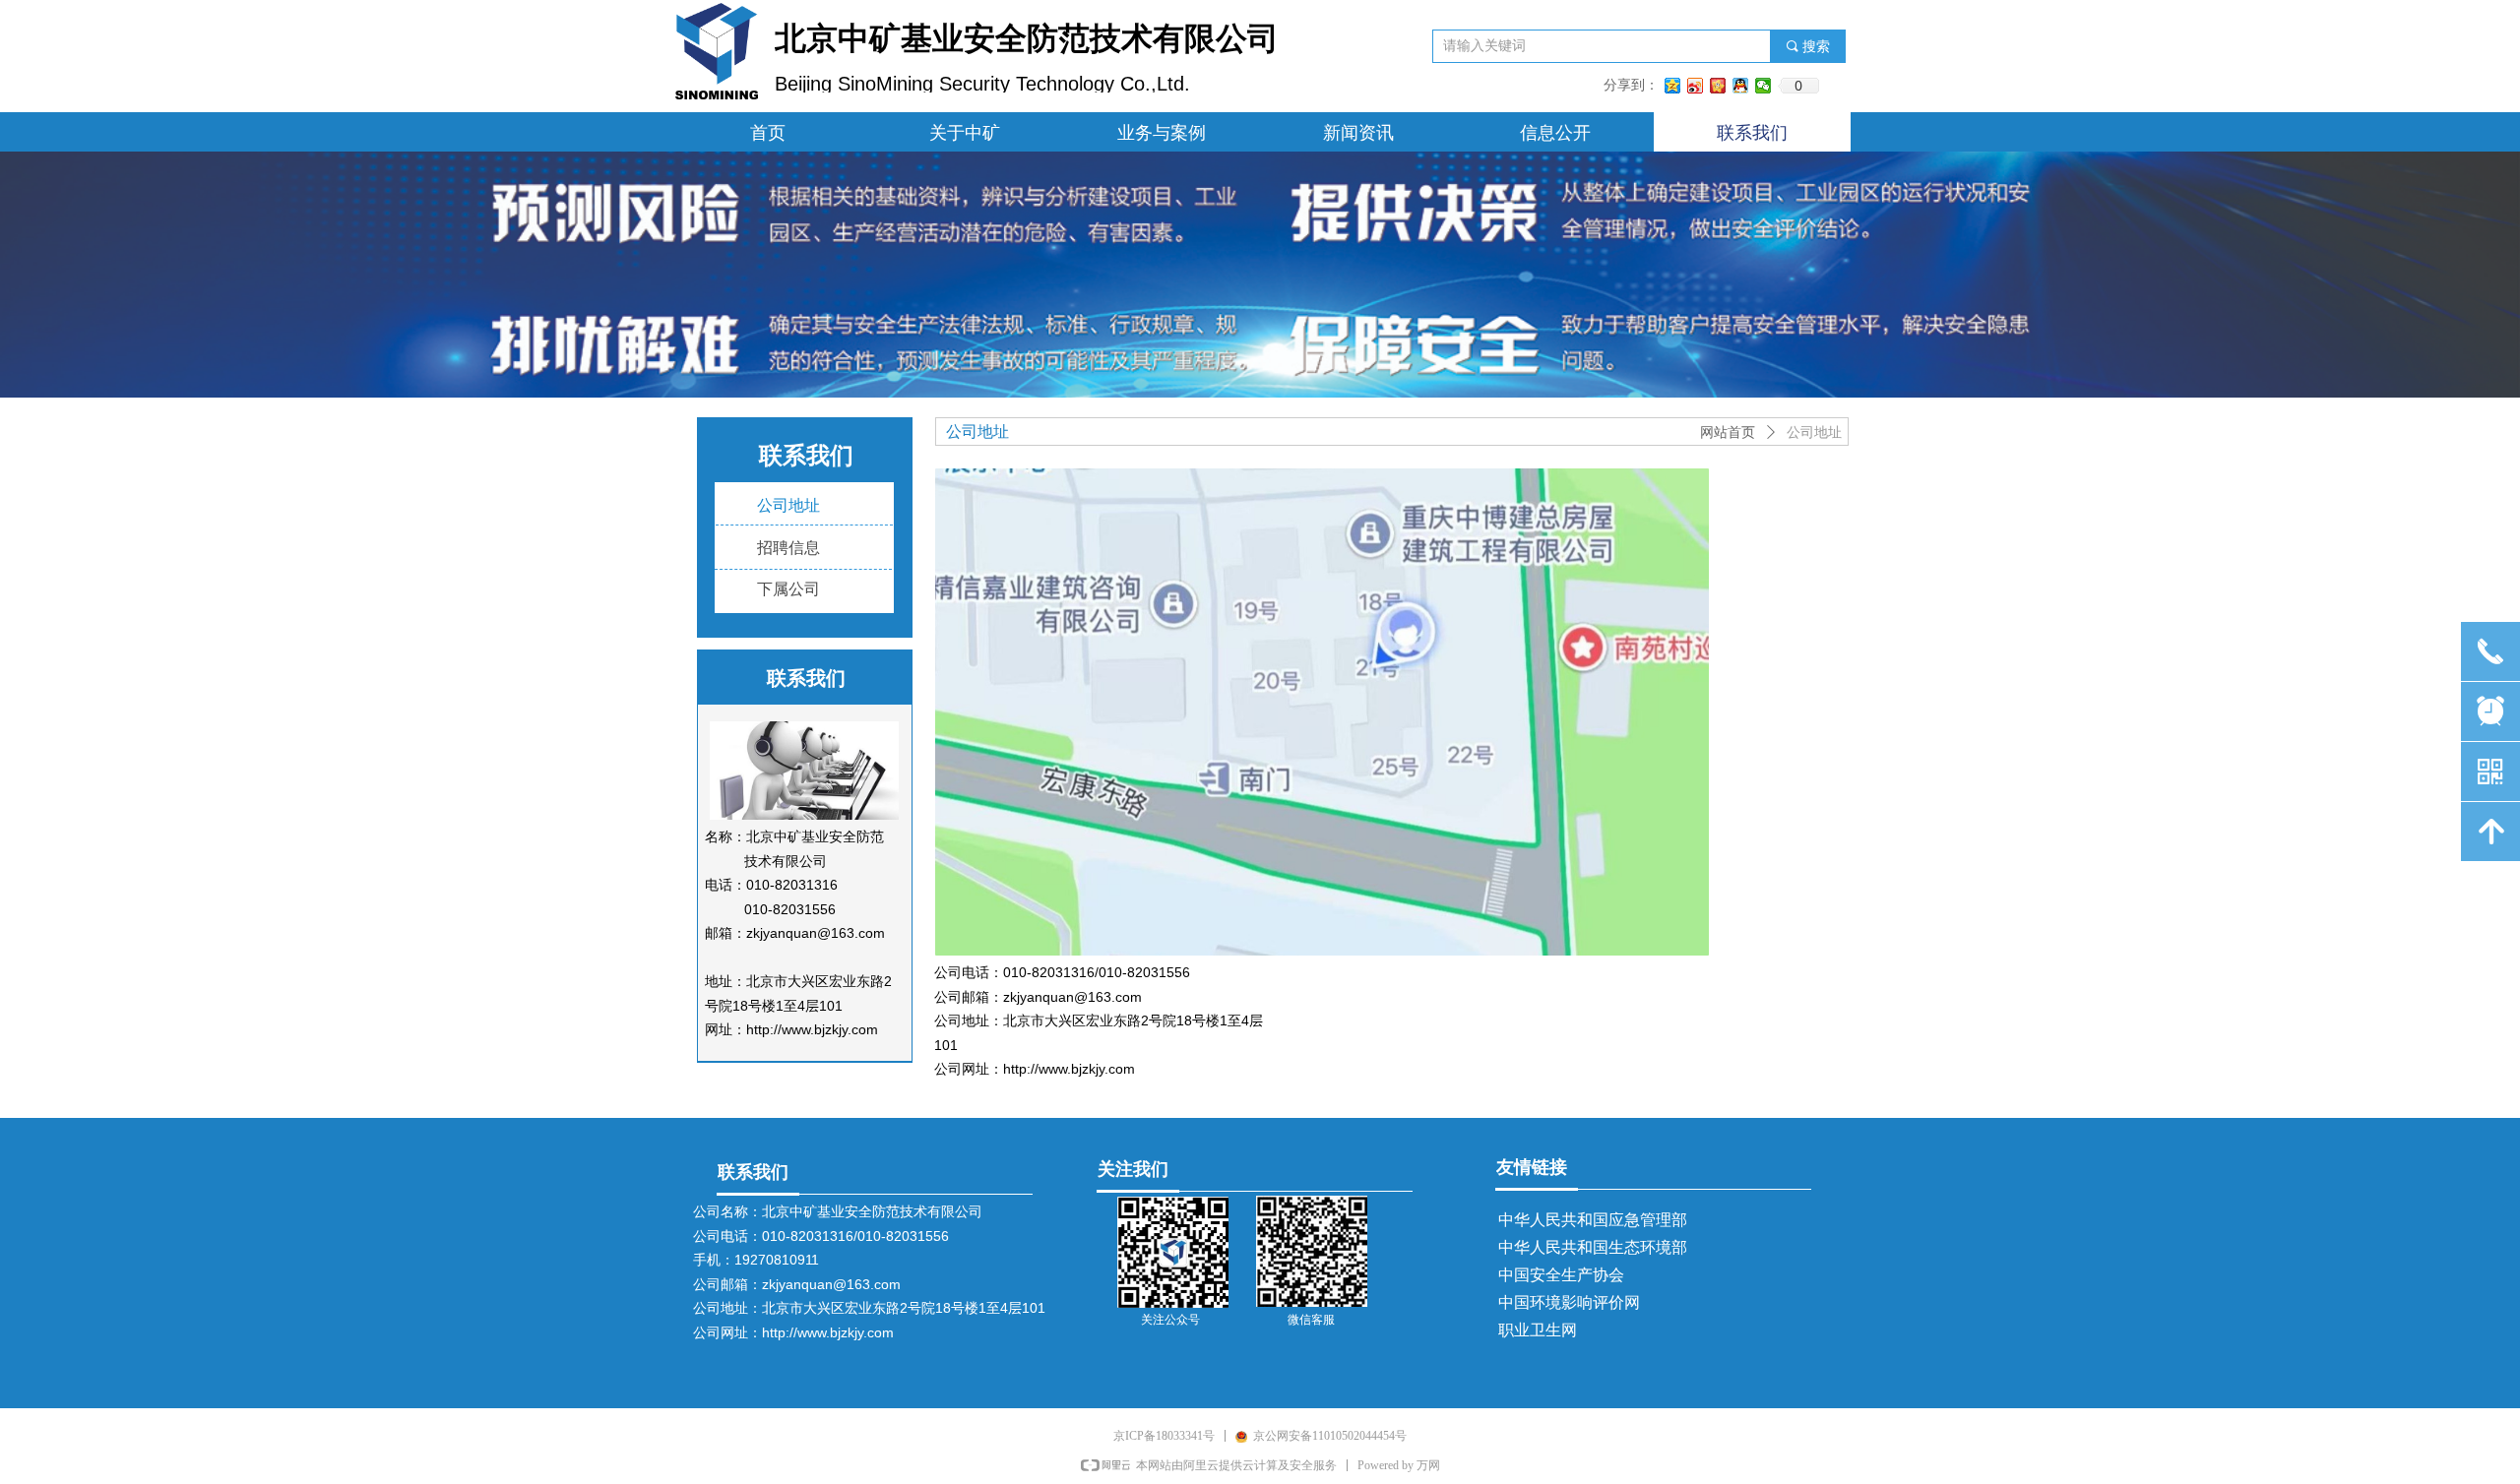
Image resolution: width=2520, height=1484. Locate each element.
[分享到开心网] (1718, 86)
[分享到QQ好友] (1741, 86)
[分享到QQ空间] (1673, 86)
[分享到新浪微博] (1696, 86)
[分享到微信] (1764, 86)
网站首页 (1728, 433)
